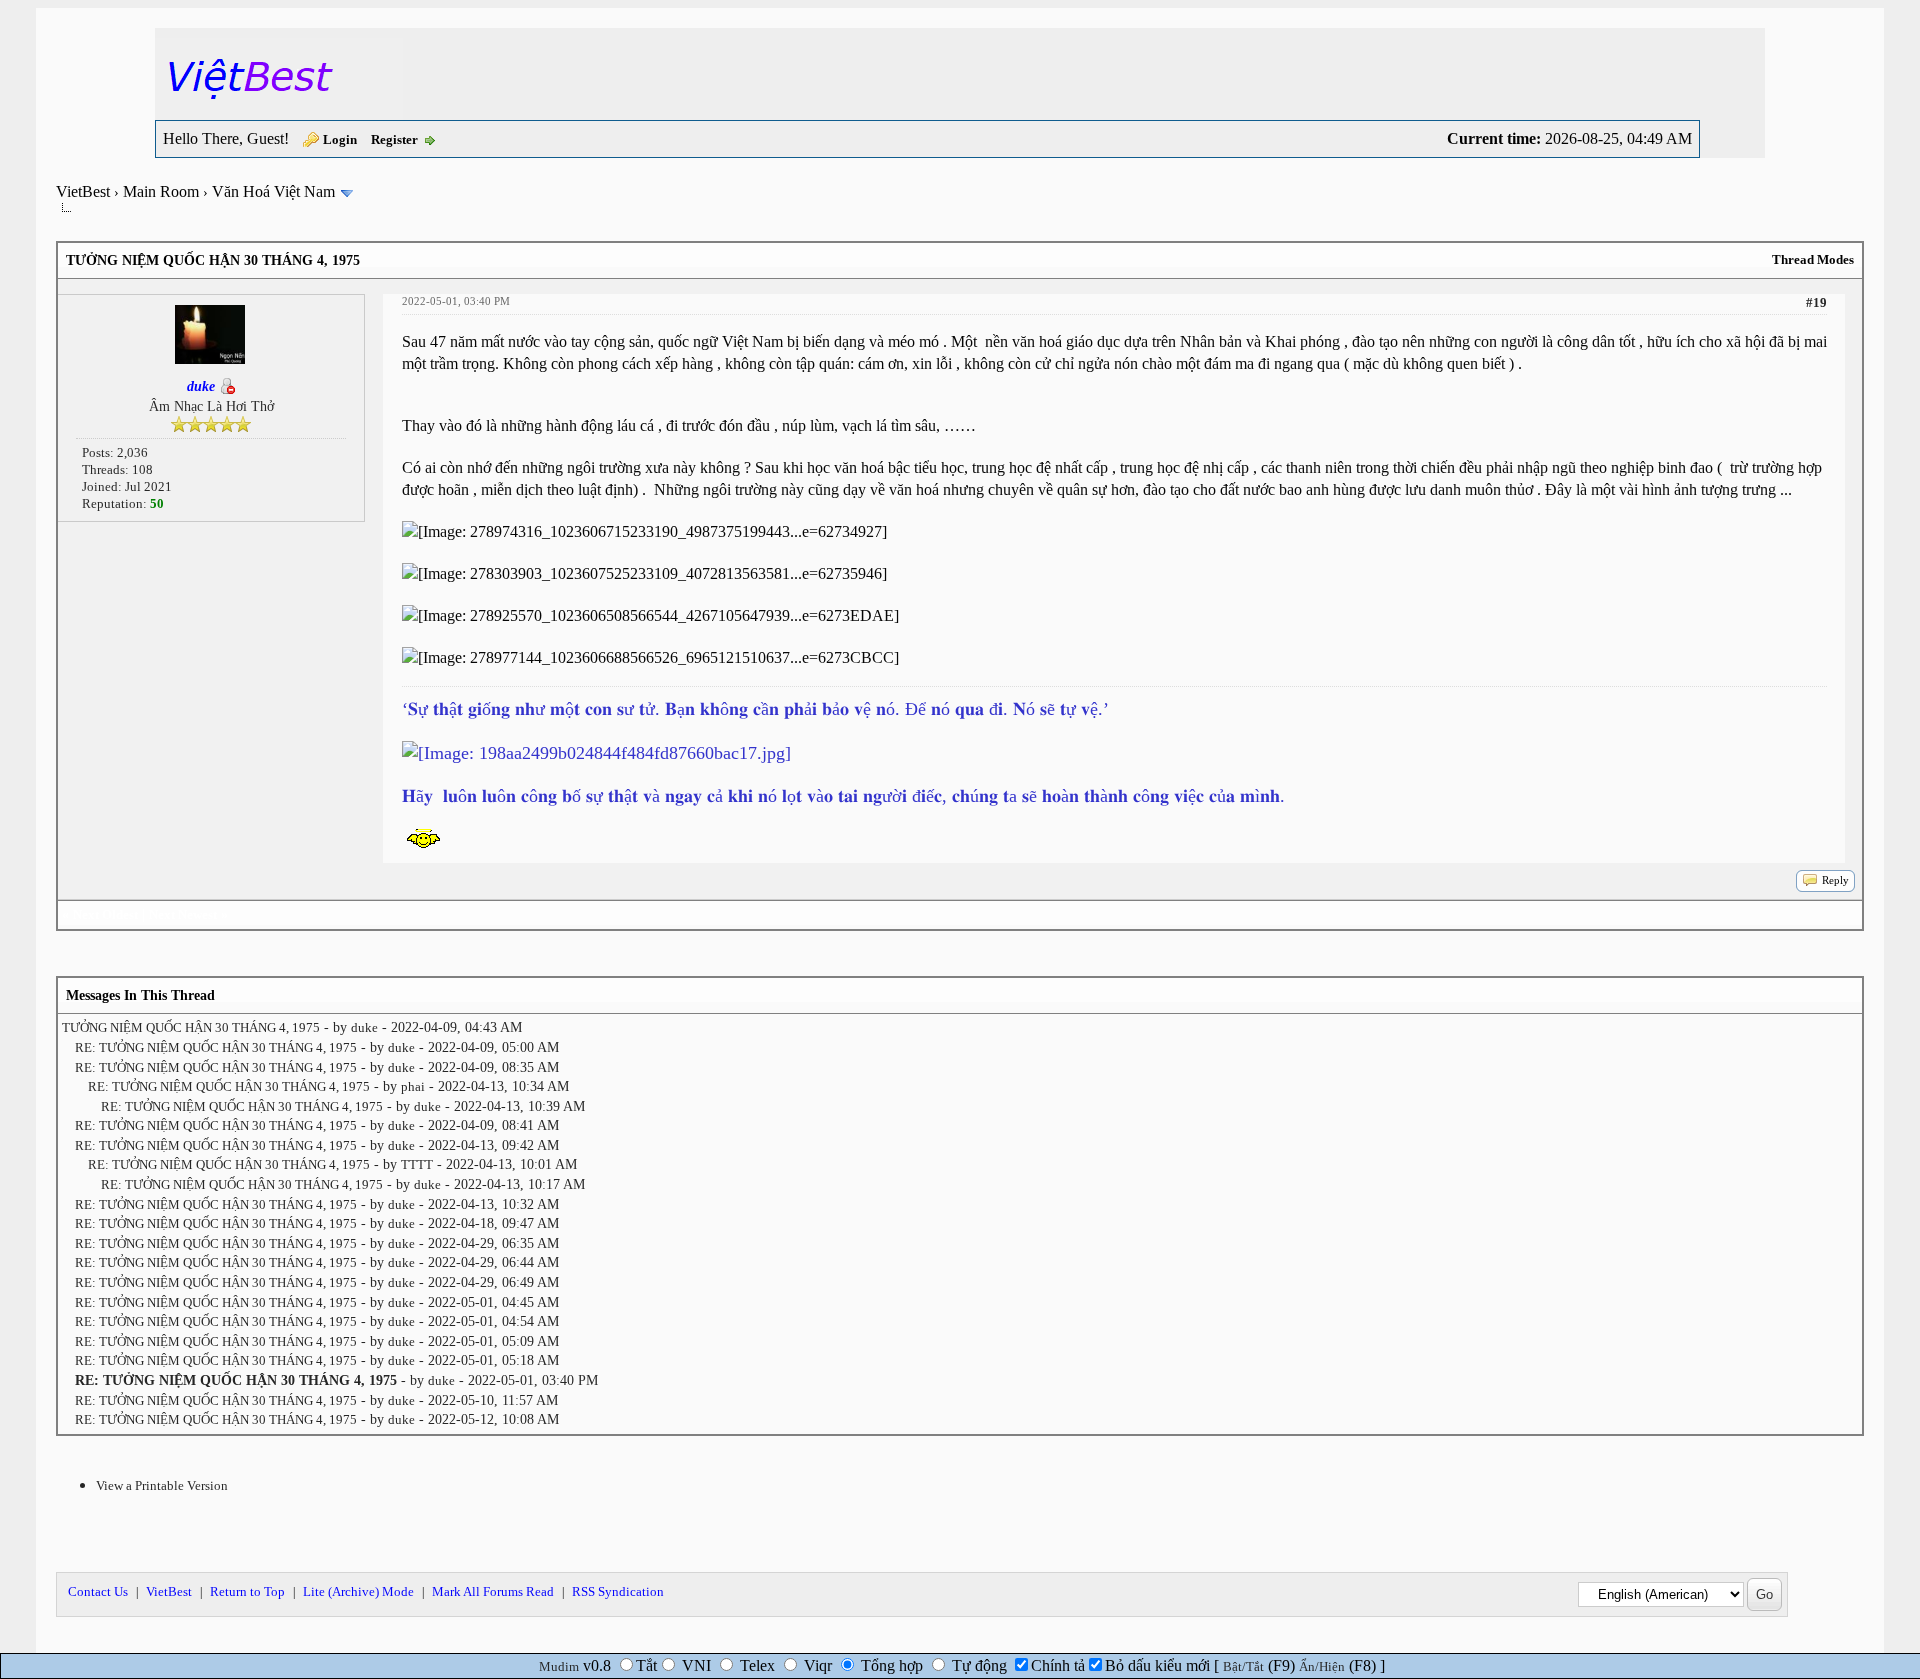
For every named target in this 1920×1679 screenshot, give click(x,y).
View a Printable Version (162, 1485)
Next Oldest (105, 914)
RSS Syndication (618, 1591)
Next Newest (183, 914)
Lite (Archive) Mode (358, 1591)
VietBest (83, 191)
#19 (1816, 302)
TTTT (417, 1164)
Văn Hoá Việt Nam (273, 191)
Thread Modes (1813, 259)
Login (340, 139)
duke (364, 1027)
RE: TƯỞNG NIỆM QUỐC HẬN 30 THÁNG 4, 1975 (216, 1047)
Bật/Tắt (1243, 1666)
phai (413, 1086)
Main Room (161, 191)
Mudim (559, 1666)
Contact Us (98, 1591)
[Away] (227, 386)
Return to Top (247, 1591)
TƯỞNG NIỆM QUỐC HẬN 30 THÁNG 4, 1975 (191, 1027)
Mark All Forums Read (493, 1591)
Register (394, 139)
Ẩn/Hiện (1322, 1666)
